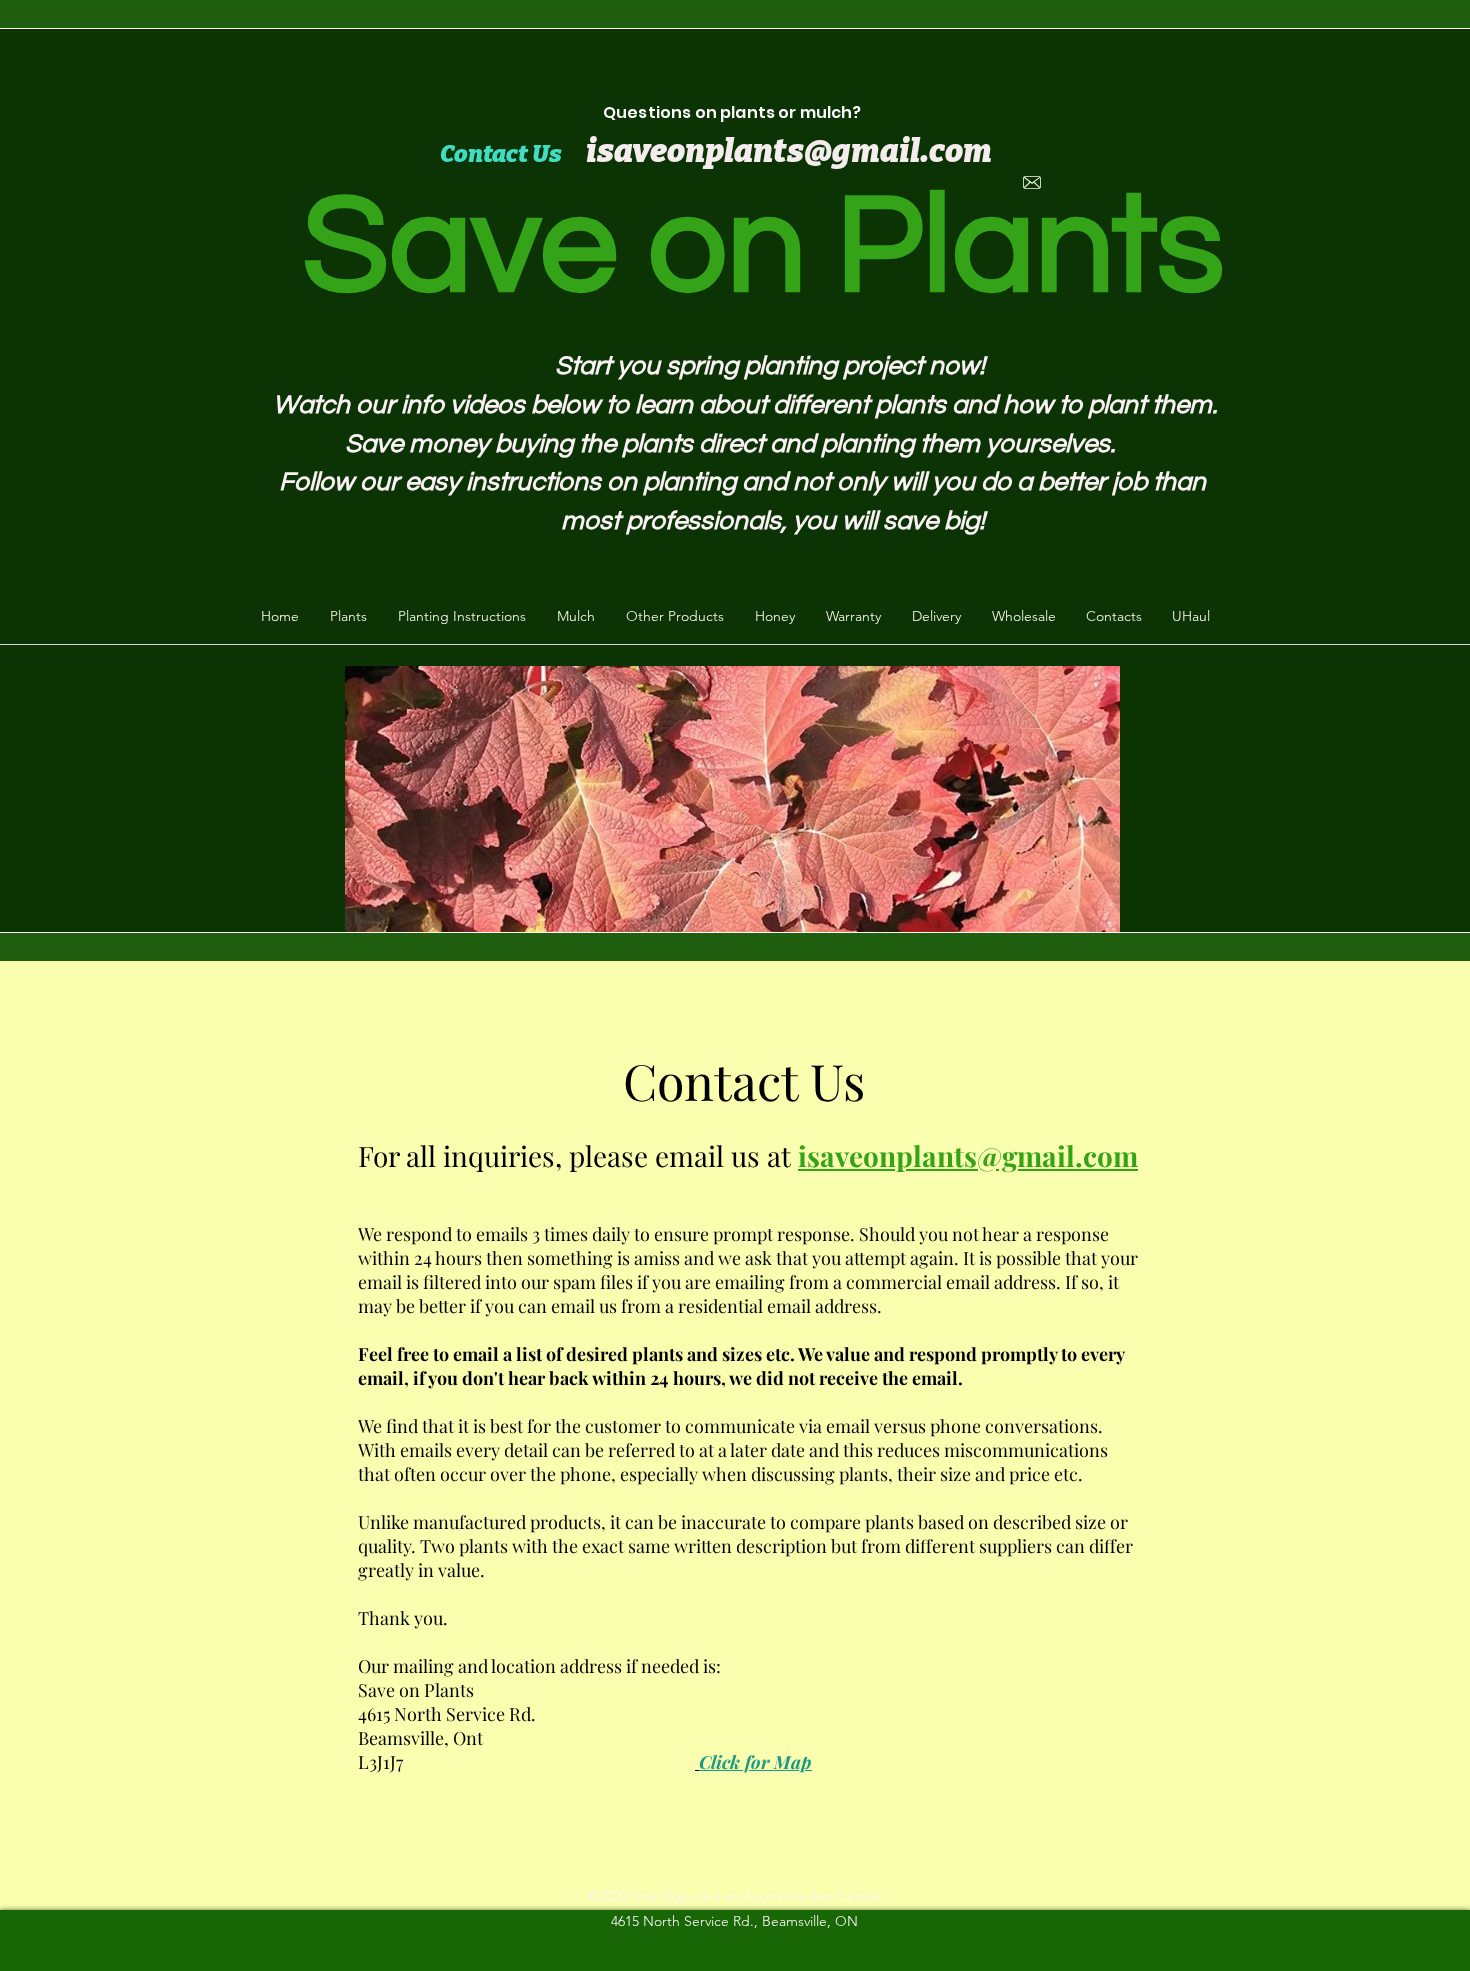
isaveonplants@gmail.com (968, 1155)
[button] (348, 616)
